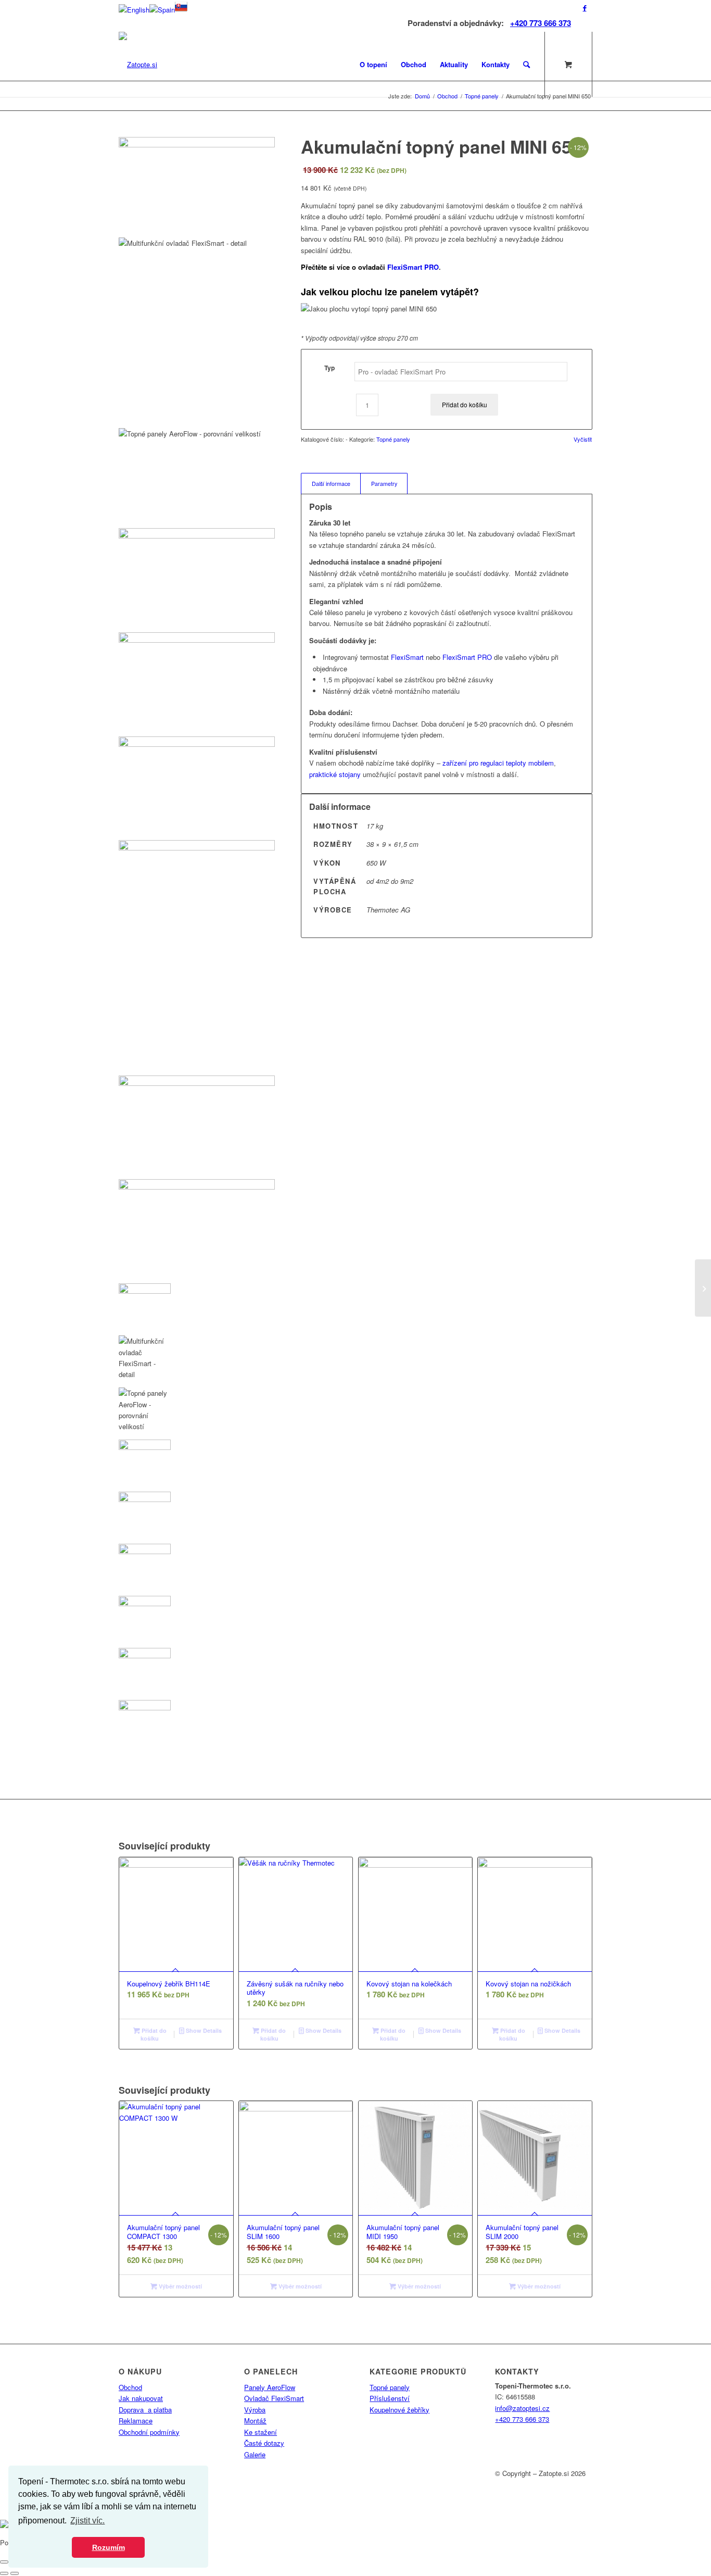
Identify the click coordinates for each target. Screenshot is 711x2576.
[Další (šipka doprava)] (15, 2573)
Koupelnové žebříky (399, 2410)
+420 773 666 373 (541, 23)
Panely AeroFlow (270, 2387)
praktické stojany (335, 774)
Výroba (255, 2410)
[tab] (331, 484)
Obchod (130, 2387)
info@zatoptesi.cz (522, 2408)
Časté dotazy (264, 2443)
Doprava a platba (145, 2410)
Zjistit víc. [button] (87, 2521)
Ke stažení (261, 2432)
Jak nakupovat (141, 2398)
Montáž (255, 2421)
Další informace (331, 484)
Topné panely (393, 439)
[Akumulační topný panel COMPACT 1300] (703, 1288)
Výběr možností (180, 2286)
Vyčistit (583, 439)
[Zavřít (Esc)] (4, 2562)
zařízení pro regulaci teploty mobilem (498, 763)
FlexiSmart (407, 657)
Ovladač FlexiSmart (274, 2398)
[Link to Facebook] (585, 8)
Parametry (384, 484)
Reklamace (136, 2421)
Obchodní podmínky (149, 2432)
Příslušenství (390, 2398)
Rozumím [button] (109, 2547)
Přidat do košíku (465, 404)
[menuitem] (373, 64)
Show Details (203, 2030)
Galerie (255, 2454)
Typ (329, 368)
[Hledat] (526, 64)
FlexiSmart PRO (413, 267)
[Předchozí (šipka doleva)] (4, 2573)
